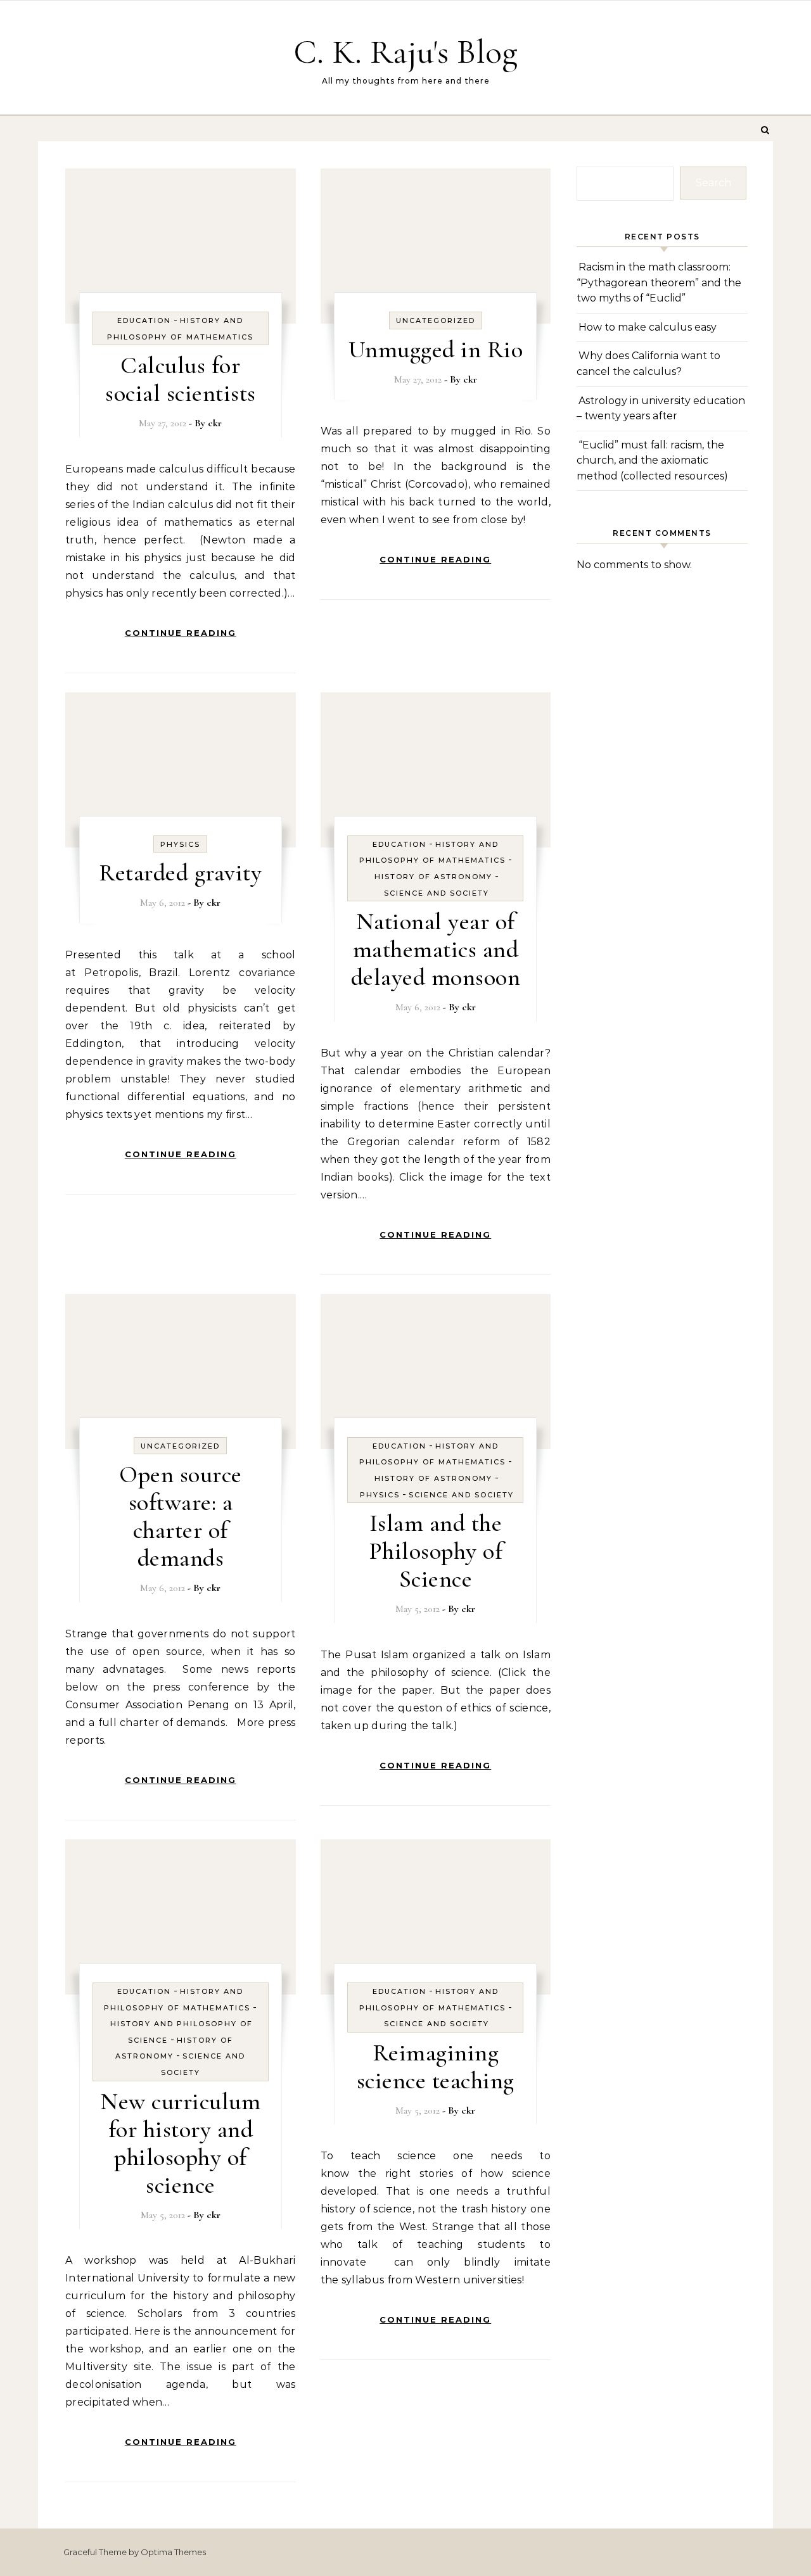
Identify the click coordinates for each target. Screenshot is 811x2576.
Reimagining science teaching (436, 2067)
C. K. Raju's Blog (405, 52)
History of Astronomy (433, 877)
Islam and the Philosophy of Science (436, 1551)
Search (713, 183)
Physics (180, 844)
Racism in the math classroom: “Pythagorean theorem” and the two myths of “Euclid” (659, 282)
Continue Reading (181, 633)
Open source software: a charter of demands (181, 1516)
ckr (215, 423)
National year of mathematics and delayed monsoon (436, 949)
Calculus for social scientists (181, 379)
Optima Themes (173, 2552)
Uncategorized (436, 320)
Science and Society (437, 893)
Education (144, 320)
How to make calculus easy (648, 327)
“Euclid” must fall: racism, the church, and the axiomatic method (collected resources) (652, 460)
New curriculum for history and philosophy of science (180, 2143)
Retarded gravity (180, 873)
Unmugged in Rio (436, 350)
